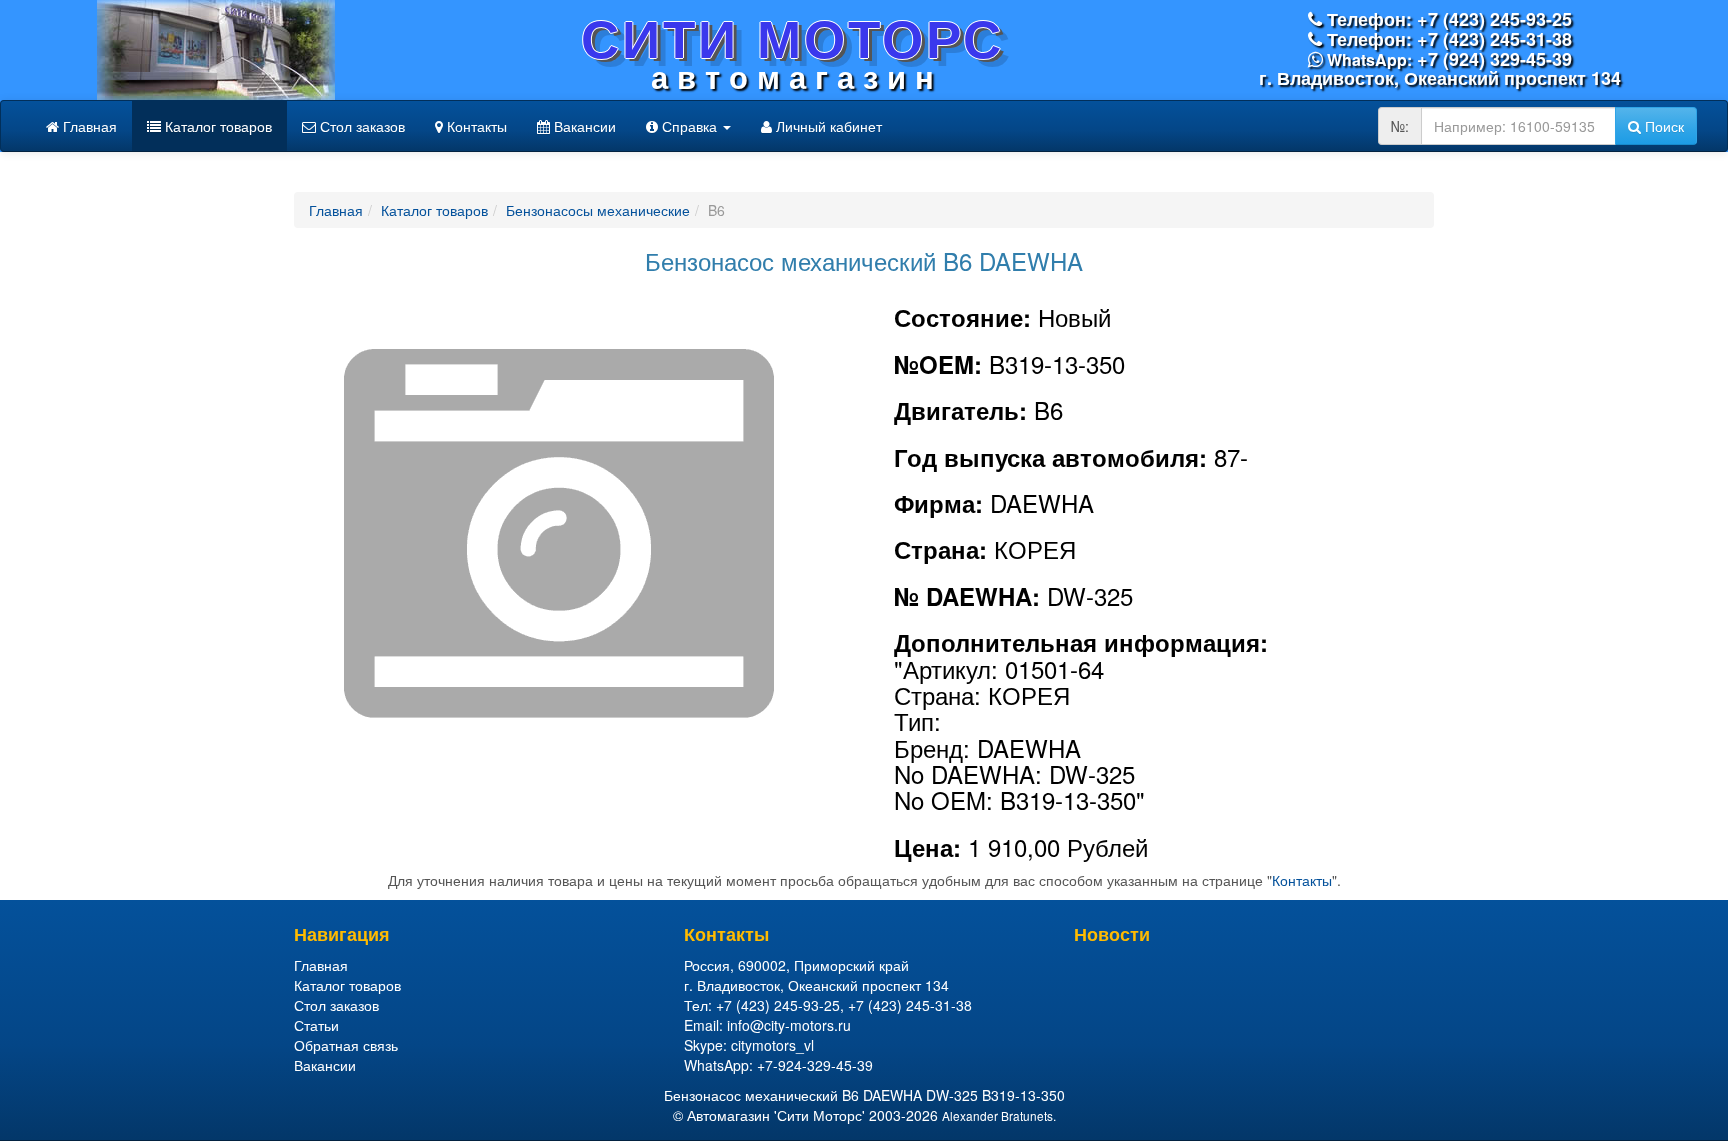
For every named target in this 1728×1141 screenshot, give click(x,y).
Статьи (316, 1025)
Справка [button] (689, 126)
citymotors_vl (772, 1045)
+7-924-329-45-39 (815, 1065)
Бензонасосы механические (598, 210)
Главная (88, 126)
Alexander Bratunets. (999, 1115)
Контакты (475, 126)
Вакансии (583, 126)
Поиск (1662, 126)
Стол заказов (360, 126)
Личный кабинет (827, 126)
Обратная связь (346, 1045)
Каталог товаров (216, 126)
